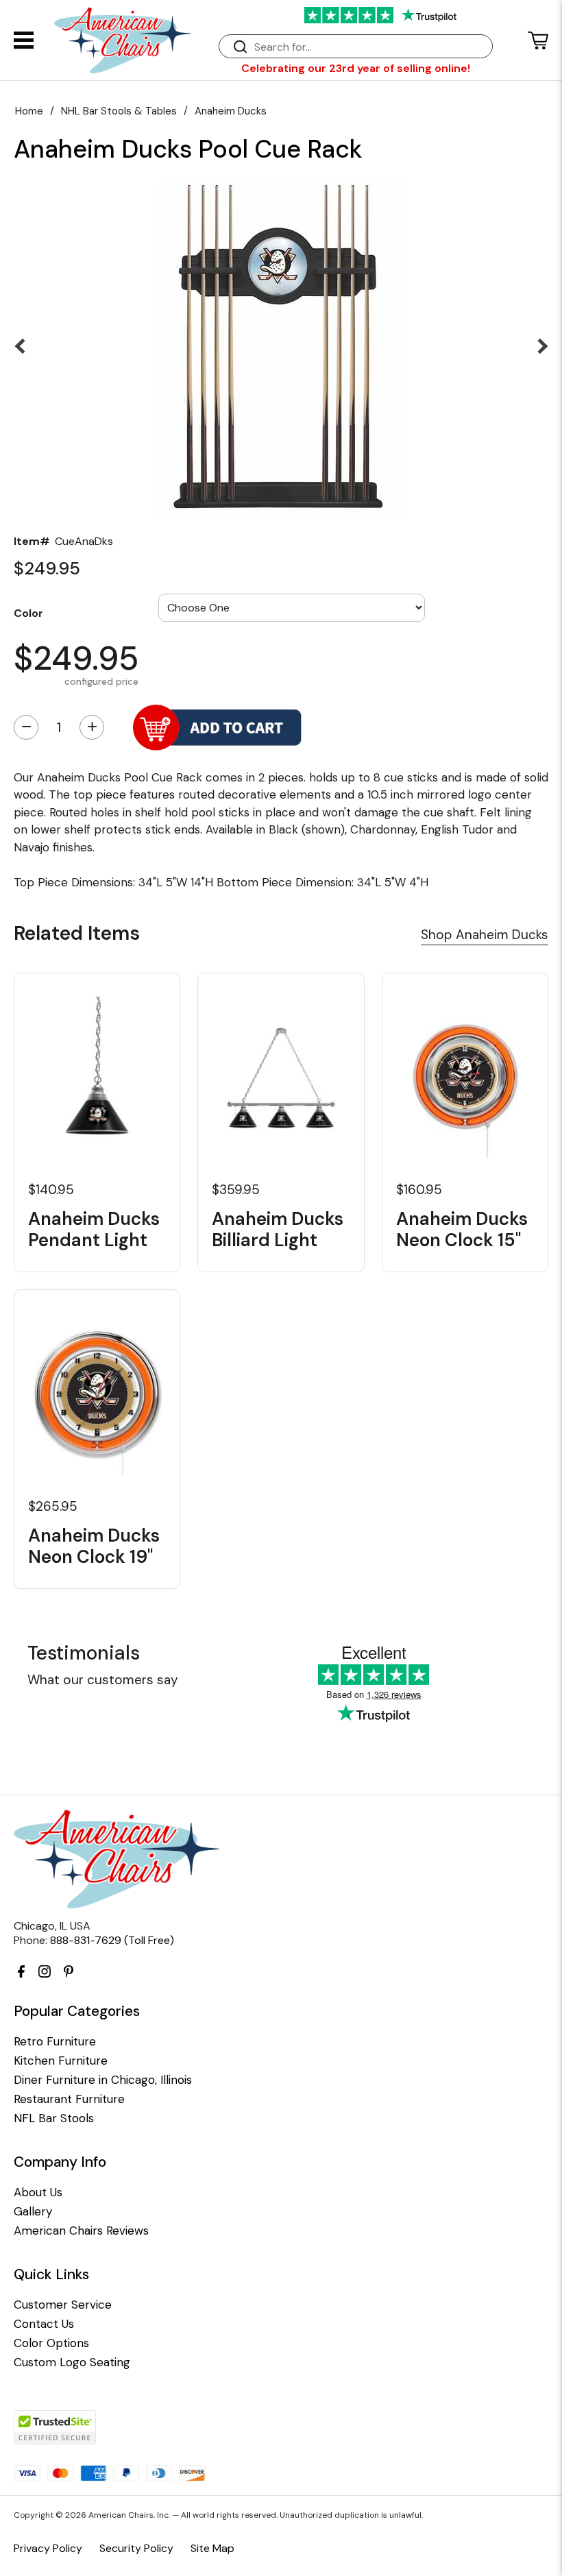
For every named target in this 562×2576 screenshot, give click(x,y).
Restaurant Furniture (69, 2099)
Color (28, 613)
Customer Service (63, 2305)
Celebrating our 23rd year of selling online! (356, 68)
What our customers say (103, 1680)
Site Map (212, 2548)
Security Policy (136, 2548)
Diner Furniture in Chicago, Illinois (103, 2080)
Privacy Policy (48, 2548)
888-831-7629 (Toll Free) (112, 1940)
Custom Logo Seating (72, 2362)
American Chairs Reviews (81, 2231)
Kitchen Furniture (61, 2061)
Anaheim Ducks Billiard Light (278, 1230)
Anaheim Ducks (231, 111)
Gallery (33, 2212)
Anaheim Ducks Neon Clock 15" (462, 1230)
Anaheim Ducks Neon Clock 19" (94, 1546)
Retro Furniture (55, 2042)
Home (29, 111)
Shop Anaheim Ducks (485, 935)
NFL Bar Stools (54, 2118)
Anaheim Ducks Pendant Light (94, 1230)
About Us (38, 2192)
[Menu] (24, 40)
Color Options (51, 2343)
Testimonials (84, 1653)
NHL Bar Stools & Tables (119, 111)
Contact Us (44, 2324)
